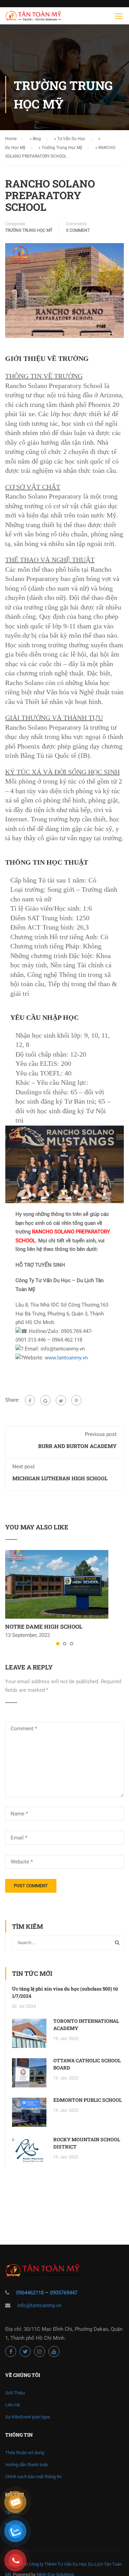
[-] (33, 18)
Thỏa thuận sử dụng (25, 2453)
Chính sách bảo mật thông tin (33, 2477)
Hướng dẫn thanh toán (27, 2465)
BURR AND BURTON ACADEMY (77, 1446)
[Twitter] (61, 1400)
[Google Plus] (45, 1400)
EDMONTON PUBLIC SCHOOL (88, 2100)
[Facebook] (30, 1400)
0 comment (78, 230)
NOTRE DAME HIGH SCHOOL (44, 1626)
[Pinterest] (76, 1400)
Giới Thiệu (15, 2393)
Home (11, 139)
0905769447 (64, 2293)
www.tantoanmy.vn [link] (66, 1358)
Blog (37, 139)
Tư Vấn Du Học (71, 139)
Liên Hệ (13, 2405)
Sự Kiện (28, 2417)
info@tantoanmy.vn (39, 2305)
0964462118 (30, 2293)
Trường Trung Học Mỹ (62, 148)
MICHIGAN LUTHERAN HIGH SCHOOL (60, 1478)
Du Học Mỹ (15, 148)
